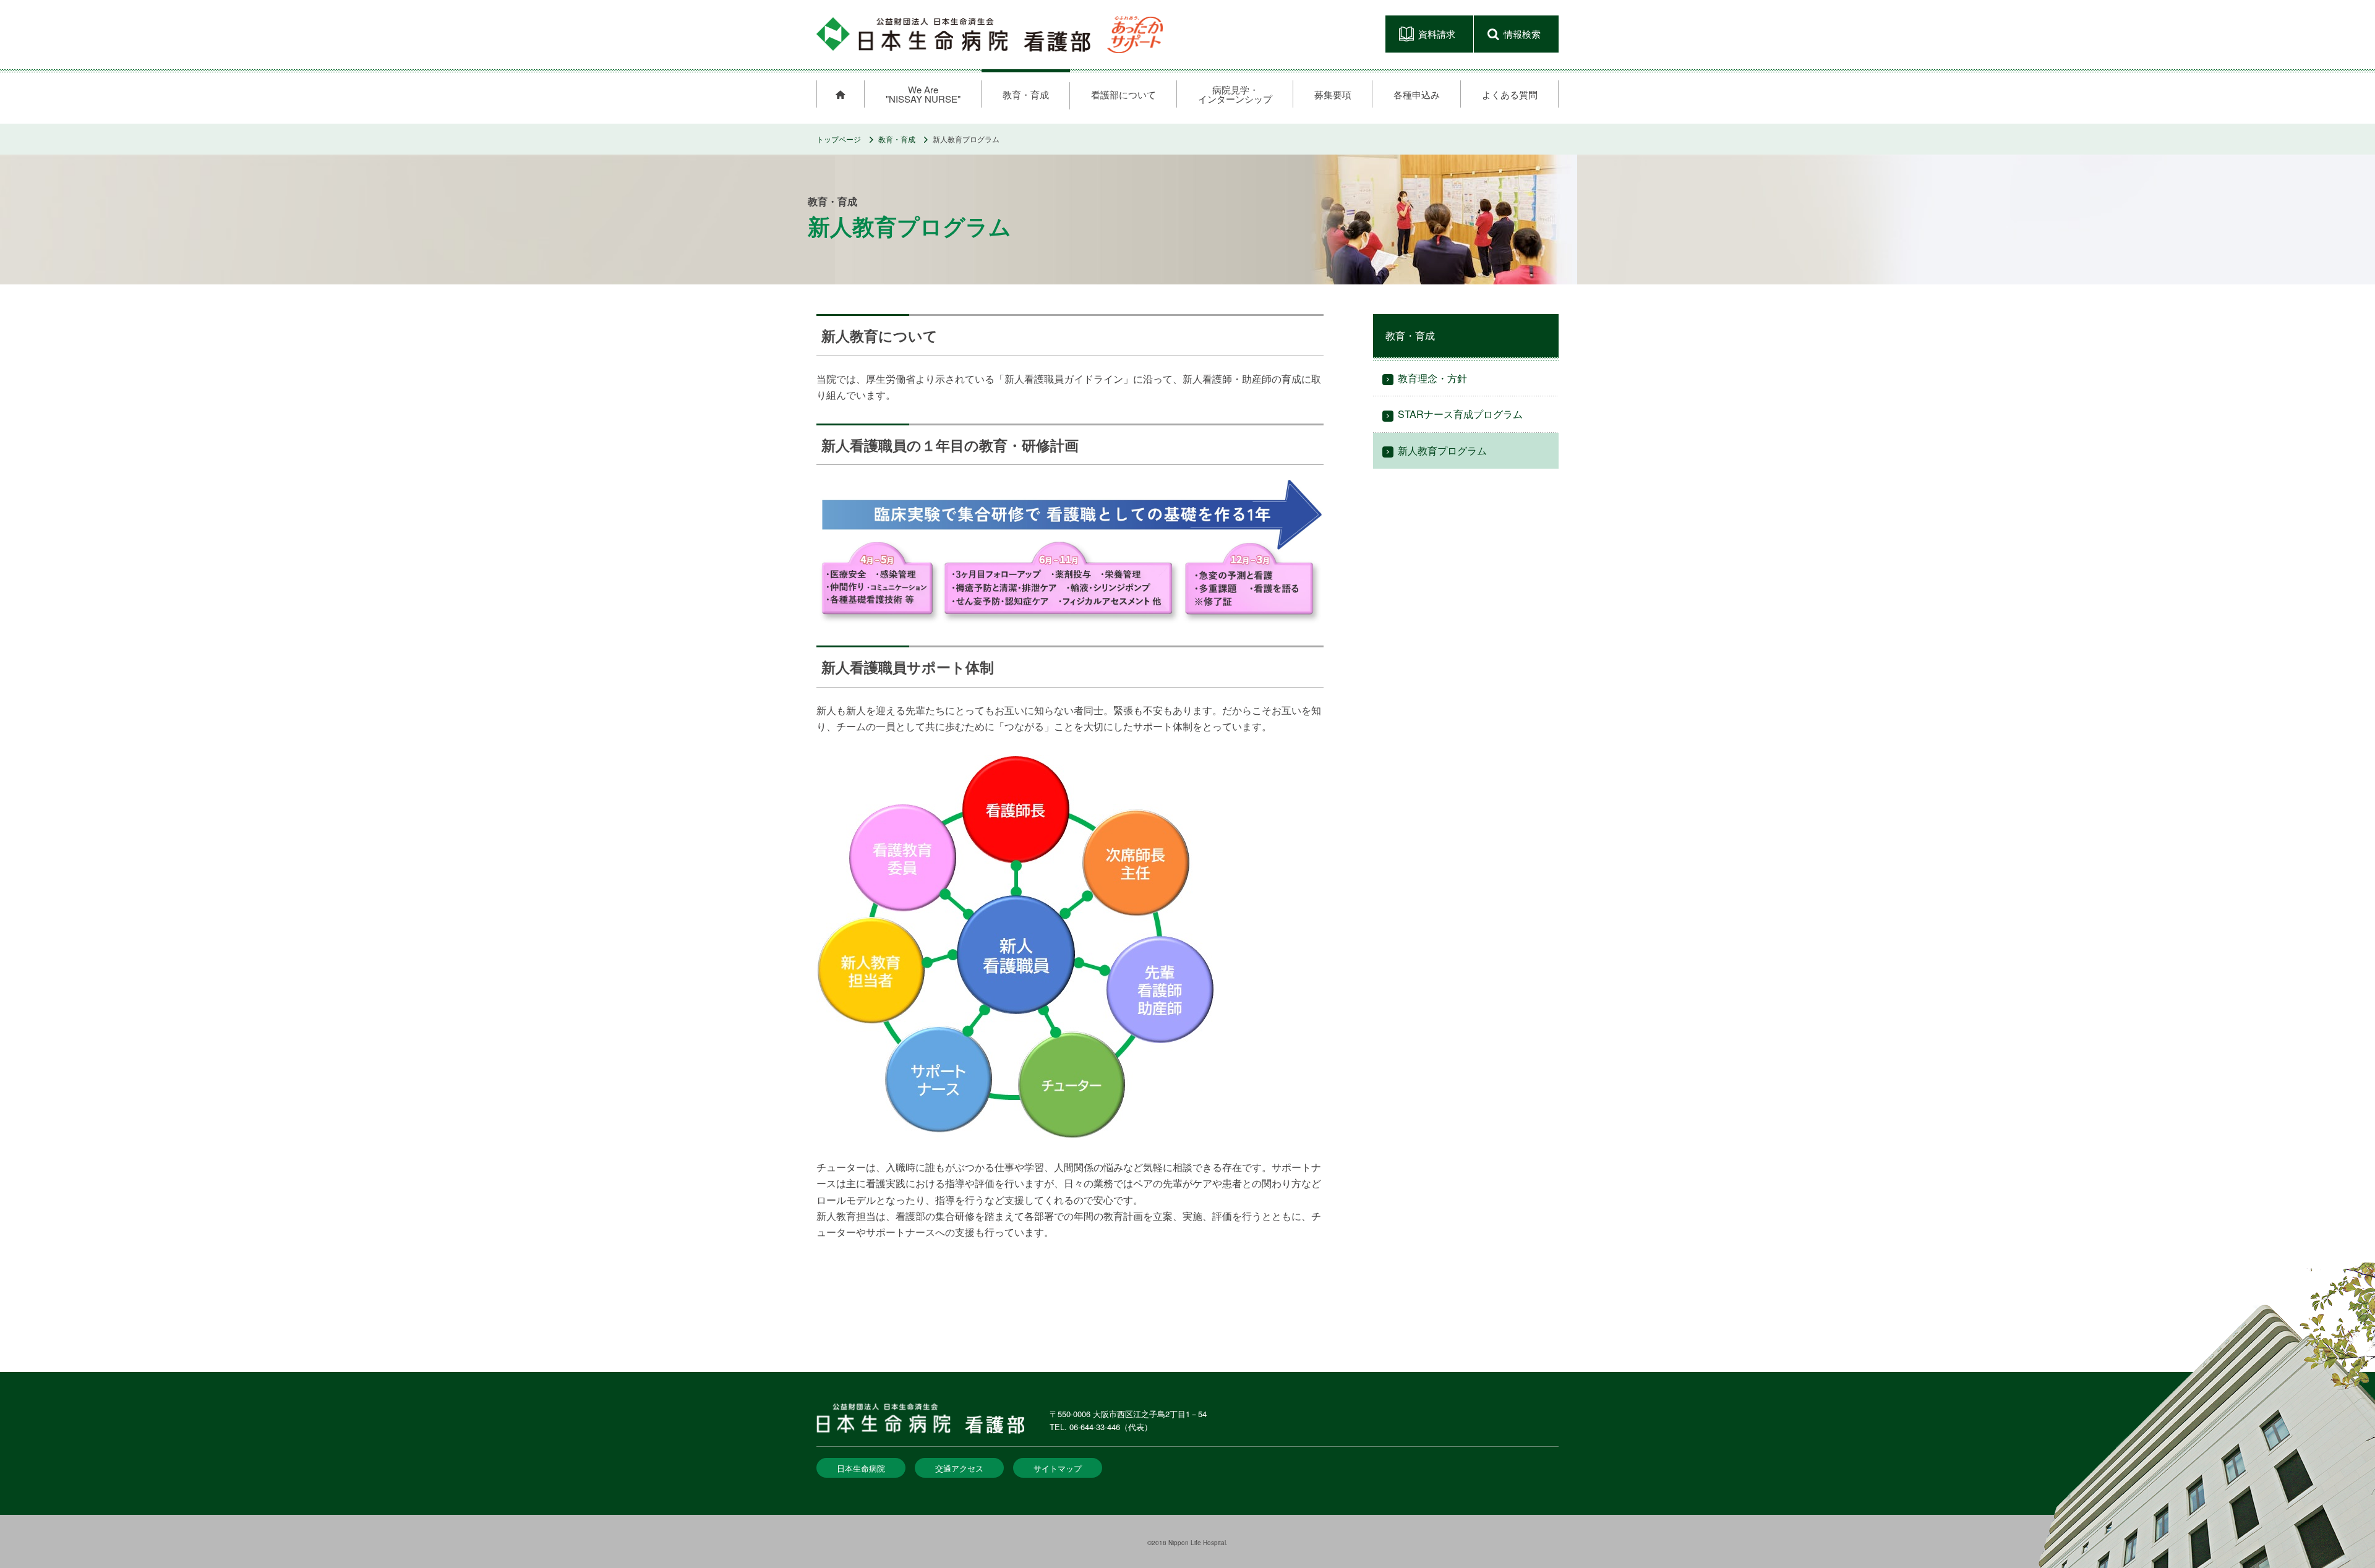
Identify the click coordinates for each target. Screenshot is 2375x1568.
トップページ (839, 139)
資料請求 (1437, 34)
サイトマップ (1058, 1468)
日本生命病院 (861, 1468)
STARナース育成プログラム (1460, 414)
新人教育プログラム (1442, 450)
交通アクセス (959, 1468)
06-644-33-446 (1095, 1427)
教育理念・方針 (1432, 378)
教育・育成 (897, 139)
